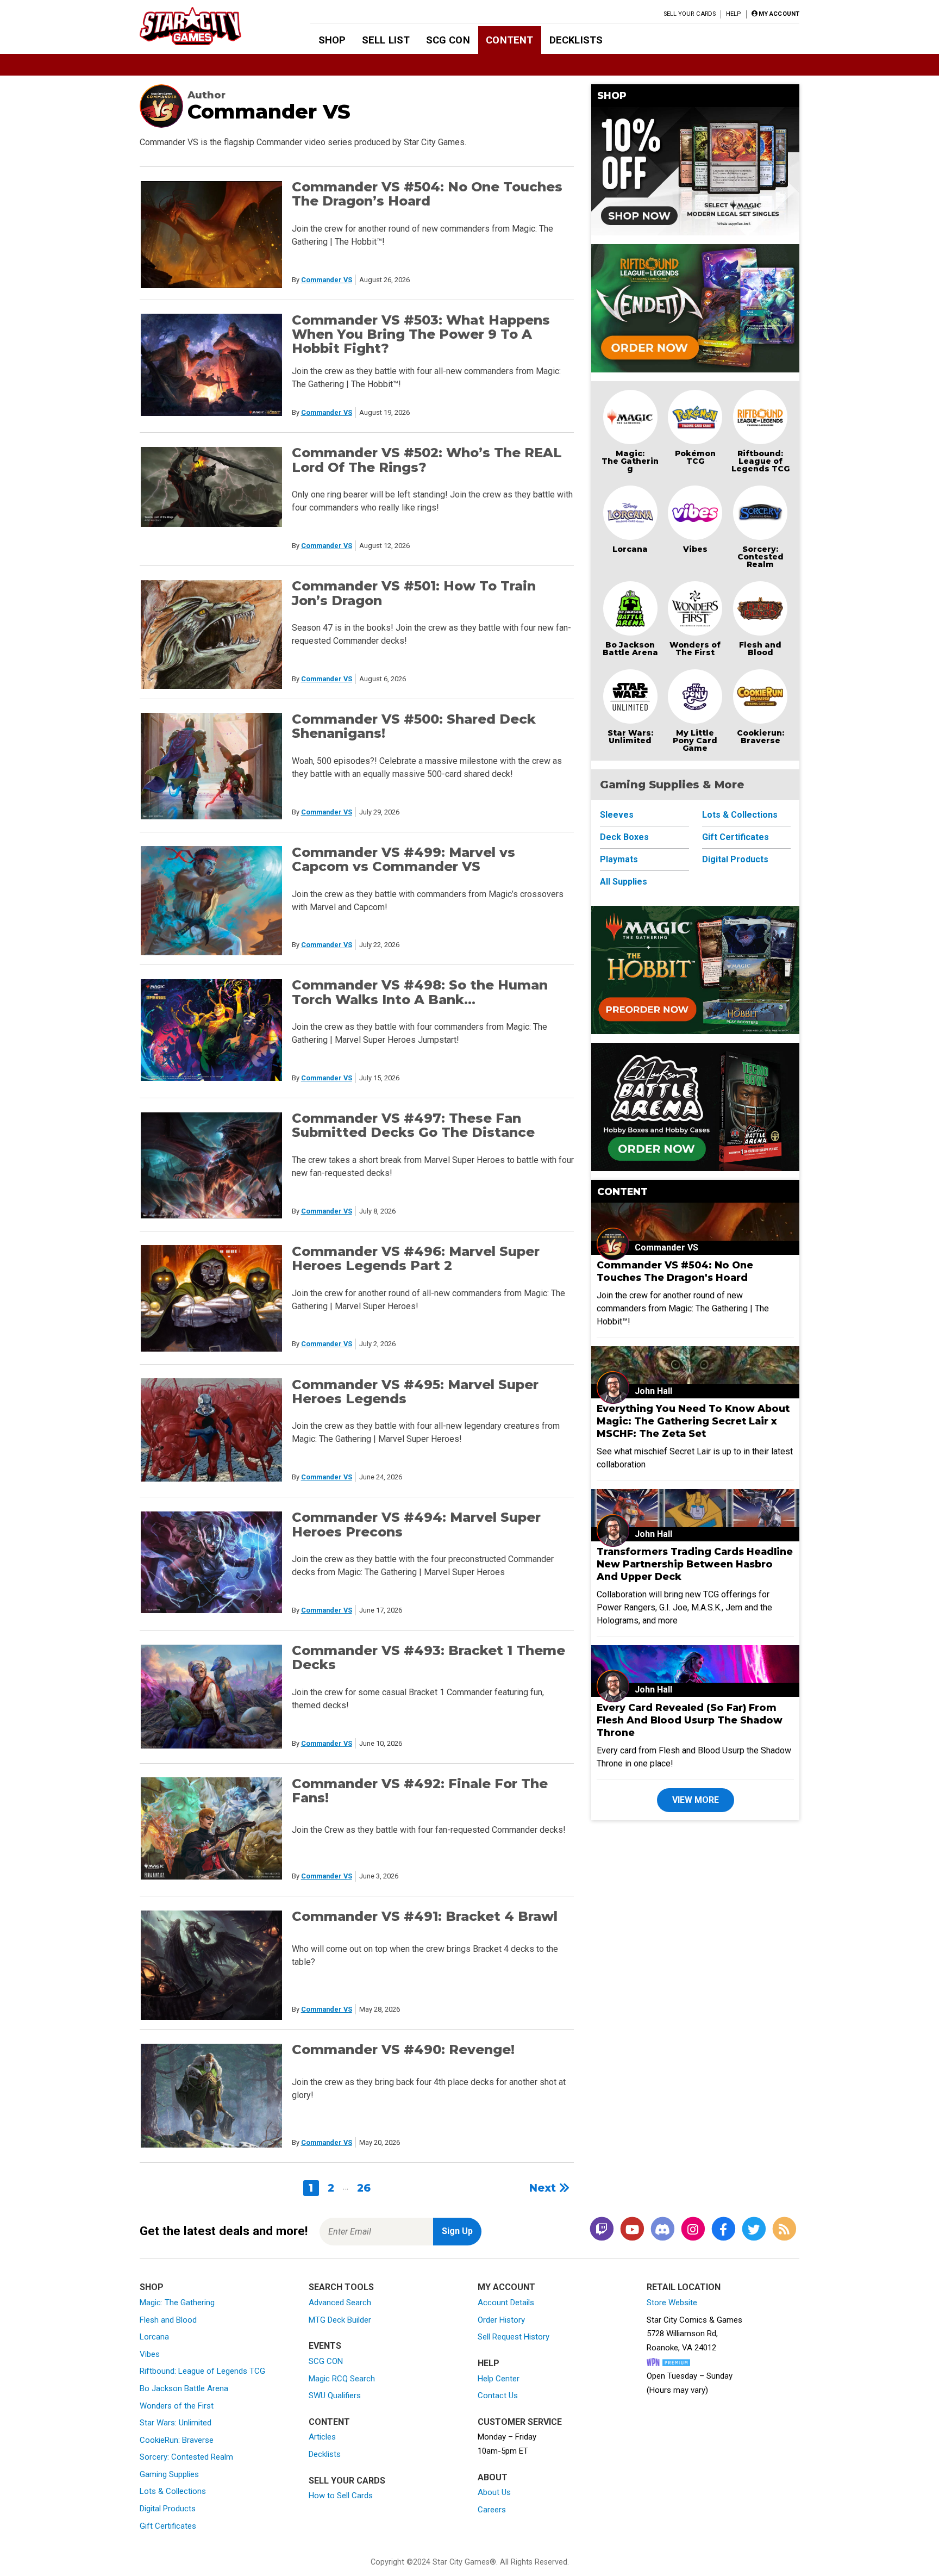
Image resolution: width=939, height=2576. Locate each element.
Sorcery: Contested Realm (760, 557)
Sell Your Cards (690, 14)
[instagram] (693, 2229)
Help (733, 14)
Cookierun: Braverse (760, 737)
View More (696, 1800)
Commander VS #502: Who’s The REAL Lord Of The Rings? (427, 460)
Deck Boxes (624, 837)
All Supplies (624, 882)
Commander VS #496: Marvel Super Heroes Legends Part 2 (416, 1258)
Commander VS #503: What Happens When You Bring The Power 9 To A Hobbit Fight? (421, 334)
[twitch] (602, 2229)
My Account (506, 2287)
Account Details (506, 2303)
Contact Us (498, 2395)
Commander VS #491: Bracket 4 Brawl (425, 1916)
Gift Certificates (735, 837)
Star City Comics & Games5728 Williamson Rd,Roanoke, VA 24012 (694, 2334)
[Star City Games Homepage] (208, 26)
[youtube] (632, 2229)
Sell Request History (514, 2337)
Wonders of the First (177, 2406)
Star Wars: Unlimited (630, 737)
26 (364, 2188)
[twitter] (754, 2229)
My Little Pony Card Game (695, 741)
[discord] (662, 2229)
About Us (494, 2492)
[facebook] (723, 2229)
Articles (322, 2437)
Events (325, 2346)
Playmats (619, 859)
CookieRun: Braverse (177, 2440)
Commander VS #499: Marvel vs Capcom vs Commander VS (403, 859)
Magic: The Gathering (630, 461)
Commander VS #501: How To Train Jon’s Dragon (414, 593)
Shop (332, 40)
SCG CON (448, 40)
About (493, 2477)
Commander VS (327, 280)
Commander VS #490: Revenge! (403, 2049)
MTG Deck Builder (340, 2320)
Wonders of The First (695, 649)
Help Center (499, 2379)
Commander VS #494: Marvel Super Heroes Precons (416, 1524)
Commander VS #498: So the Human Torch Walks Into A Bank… (420, 992)
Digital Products (735, 859)
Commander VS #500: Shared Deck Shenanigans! (414, 726)
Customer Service (520, 2422)
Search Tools (341, 2287)
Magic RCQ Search (342, 2379)
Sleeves (617, 815)
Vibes (695, 549)
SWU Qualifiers (335, 2395)
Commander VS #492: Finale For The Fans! (420, 1791)
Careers (492, 2510)
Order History (501, 2320)
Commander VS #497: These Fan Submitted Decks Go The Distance (413, 1125)
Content (509, 40)
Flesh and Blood (760, 649)
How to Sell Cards (341, 2496)
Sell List (386, 40)
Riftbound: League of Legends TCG (760, 461)
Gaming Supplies (169, 2474)
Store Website (672, 2303)
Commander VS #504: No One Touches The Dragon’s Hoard (427, 194)
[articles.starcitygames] (784, 2229)
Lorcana (630, 549)
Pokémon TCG (695, 457)
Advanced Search (340, 2303)
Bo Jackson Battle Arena (630, 649)
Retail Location (684, 2287)
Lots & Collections (740, 815)
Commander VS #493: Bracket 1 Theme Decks (428, 1657)
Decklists (576, 40)
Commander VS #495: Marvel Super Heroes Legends (415, 1392)
